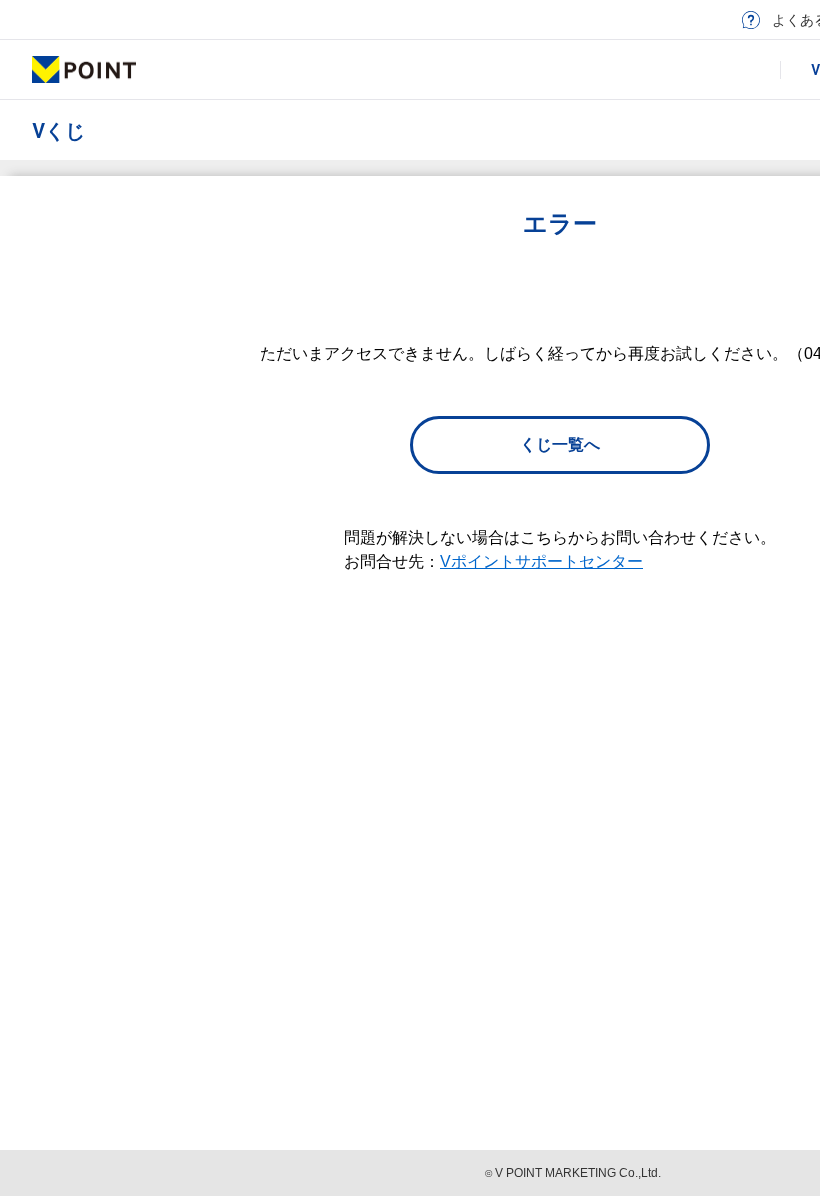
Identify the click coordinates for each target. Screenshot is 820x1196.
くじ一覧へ (560, 444)
